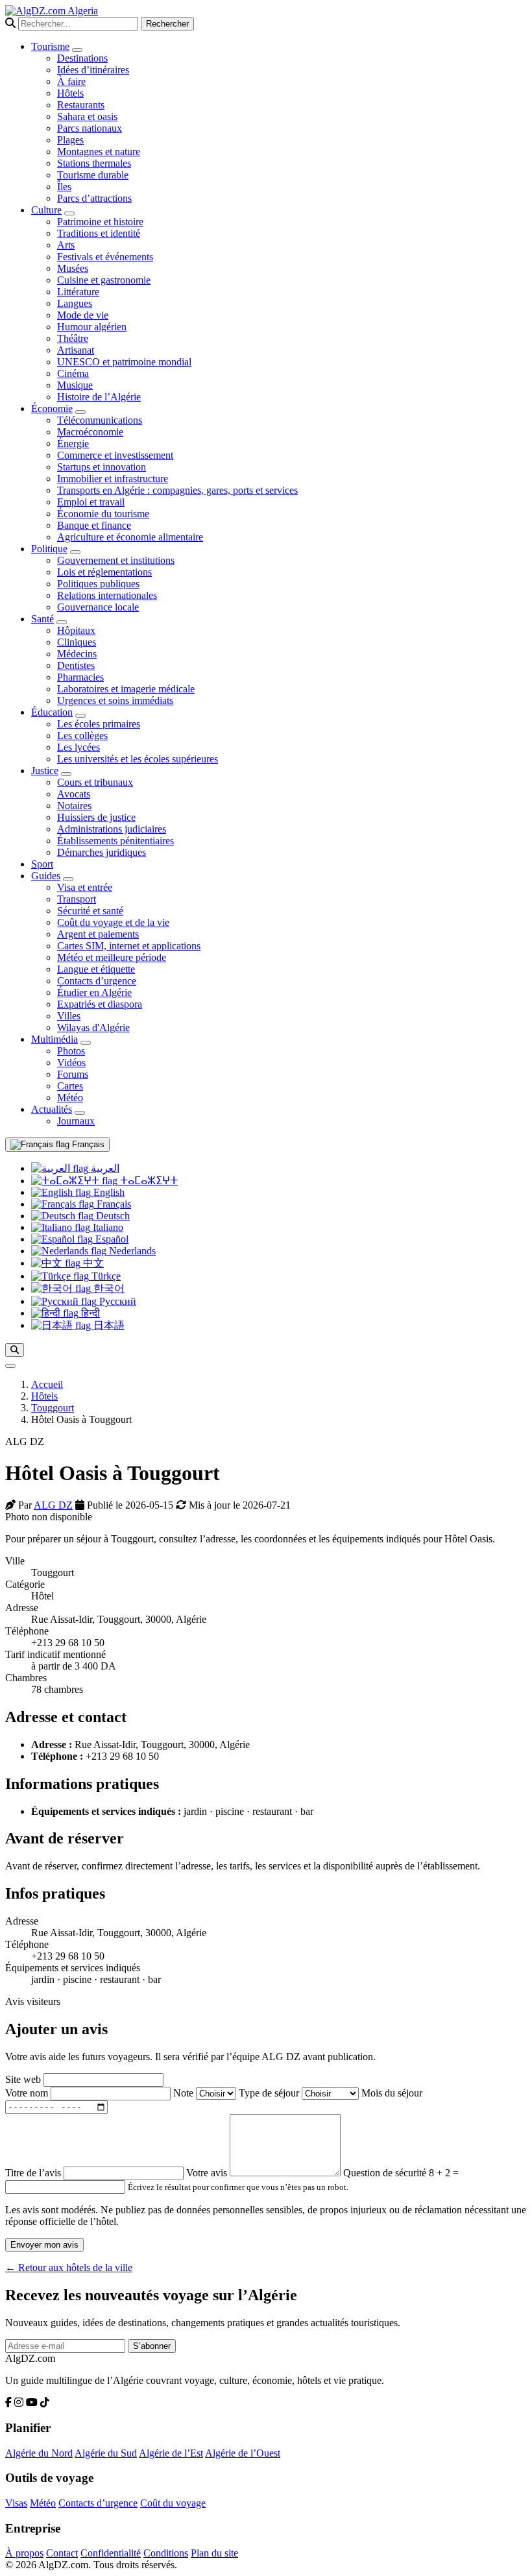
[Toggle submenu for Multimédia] (86, 1043)
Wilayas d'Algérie (93, 1027)
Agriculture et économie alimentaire (130, 537)
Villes (69, 1016)
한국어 (108, 1288)
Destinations (82, 58)
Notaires (74, 806)
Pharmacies (80, 677)
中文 (92, 1263)
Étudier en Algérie (94, 992)
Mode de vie (83, 315)
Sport (42, 864)
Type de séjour (270, 2093)
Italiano (107, 1227)
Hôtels (70, 93)
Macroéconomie (90, 432)
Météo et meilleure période (112, 957)
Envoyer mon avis (44, 2245)
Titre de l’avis (34, 2173)
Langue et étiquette (96, 969)
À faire (71, 81)
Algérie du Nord (39, 2453)
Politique (49, 549)
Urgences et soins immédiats (115, 700)
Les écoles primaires (99, 724)
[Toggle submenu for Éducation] (80, 716)
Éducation (52, 712)
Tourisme (50, 46)
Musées (73, 268)
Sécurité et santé (90, 911)
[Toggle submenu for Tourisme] (77, 50)
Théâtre (73, 338)
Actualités (52, 1109)
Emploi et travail (91, 502)
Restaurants (81, 105)
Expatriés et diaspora (100, 1004)
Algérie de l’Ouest (243, 2453)
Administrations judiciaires (112, 829)
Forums (73, 1074)
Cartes (70, 1086)
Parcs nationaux (90, 128)
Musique (75, 385)
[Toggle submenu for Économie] (80, 412)
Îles (64, 187)
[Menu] (10, 1366)
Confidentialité (111, 2553)
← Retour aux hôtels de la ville (69, 2267)
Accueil (47, 1384)
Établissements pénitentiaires (115, 841)
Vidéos (71, 1063)
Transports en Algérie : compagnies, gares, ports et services (177, 490)
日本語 (108, 1325)
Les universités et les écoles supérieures (138, 759)
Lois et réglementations (104, 572)
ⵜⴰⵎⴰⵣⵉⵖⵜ (148, 1181)
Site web (24, 2079)
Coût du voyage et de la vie (113, 922)
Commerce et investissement (115, 455)
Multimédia (54, 1039)
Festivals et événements (105, 257)
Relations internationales (107, 595)
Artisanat (76, 350)
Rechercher (167, 24)
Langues (75, 303)
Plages (70, 140)
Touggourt (53, 1408)
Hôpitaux (76, 630)
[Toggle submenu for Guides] (68, 879)
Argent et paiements (98, 934)
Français (87, 1144)
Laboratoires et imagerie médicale (126, 689)
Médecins (77, 654)
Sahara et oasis (87, 116)
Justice (45, 771)
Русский (116, 1301)
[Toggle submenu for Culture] (69, 213)
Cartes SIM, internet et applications (129, 946)
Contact (62, 2553)
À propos (24, 2553)
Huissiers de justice (96, 817)
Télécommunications (100, 420)
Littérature (78, 292)
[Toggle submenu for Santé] (62, 622)
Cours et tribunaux (95, 782)
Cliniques (77, 642)
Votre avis (208, 2173)
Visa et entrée (85, 887)
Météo (70, 1098)
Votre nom (28, 2093)
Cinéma (73, 373)
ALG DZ (53, 1505)
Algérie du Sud (106, 2453)
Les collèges (82, 735)
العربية (104, 1168)
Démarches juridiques (102, 852)
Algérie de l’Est (171, 2453)
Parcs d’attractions (94, 198)
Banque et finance (94, 525)
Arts (66, 245)
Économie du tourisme (103, 514)
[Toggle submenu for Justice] (66, 774)
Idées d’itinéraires (93, 70)
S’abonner (152, 2346)
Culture (46, 210)
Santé (42, 619)
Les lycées (79, 747)
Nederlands (131, 1251)
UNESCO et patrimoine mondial (124, 362)
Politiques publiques (98, 584)
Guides (46, 876)
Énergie (73, 444)
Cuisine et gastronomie (104, 280)
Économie (52, 408)
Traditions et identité (99, 233)
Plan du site (214, 2553)
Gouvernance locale (98, 607)
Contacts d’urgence (97, 981)
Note (185, 2093)
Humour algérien (92, 327)
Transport (77, 899)
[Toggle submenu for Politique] (75, 552)
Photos (71, 1051)
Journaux (76, 1121)
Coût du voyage (173, 2503)
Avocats (74, 794)
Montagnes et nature (99, 152)
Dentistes (76, 665)
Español (111, 1239)
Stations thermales (94, 163)
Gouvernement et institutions (116, 560)
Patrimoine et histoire (100, 222)
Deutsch (112, 1216)
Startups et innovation (102, 467)
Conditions (166, 2553)
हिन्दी (89, 1313)
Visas (16, 2503)
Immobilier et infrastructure (113, 479)
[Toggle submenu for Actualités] (80, 1113)
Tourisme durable (93, 175)
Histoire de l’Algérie (99, 397)
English (108, 1192)
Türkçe (105, 1276)
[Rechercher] (15, 1350)
